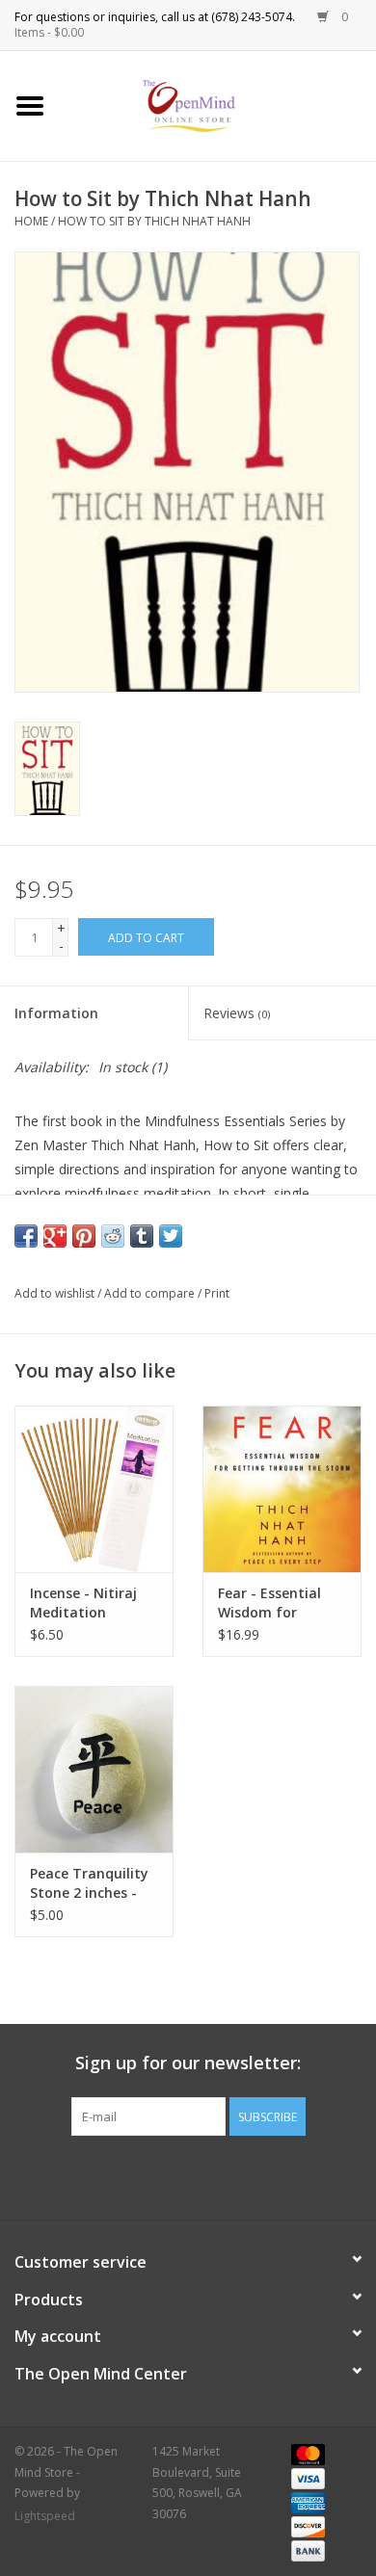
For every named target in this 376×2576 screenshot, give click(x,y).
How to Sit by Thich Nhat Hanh (154, 221)
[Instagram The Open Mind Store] (292, 2175)
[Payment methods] (305, 2453)
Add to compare (151, 1293)
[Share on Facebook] (26, 1236)
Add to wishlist (54, 1293)
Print (217, 1293)
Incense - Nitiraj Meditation (83, 1603)
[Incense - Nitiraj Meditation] (94, 1489)
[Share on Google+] (55, 1236)
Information (56, 1013)
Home (31, 221)
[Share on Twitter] (171, 1236)
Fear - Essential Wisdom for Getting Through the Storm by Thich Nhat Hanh (276, 1603)
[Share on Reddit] (113, 1236)
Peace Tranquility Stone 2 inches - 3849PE (89, 1883)
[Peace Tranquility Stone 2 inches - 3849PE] (94, 1769)
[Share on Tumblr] (142, 1236)
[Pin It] (84, 1236)
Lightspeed (45, 2516)
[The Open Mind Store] (218, 105)
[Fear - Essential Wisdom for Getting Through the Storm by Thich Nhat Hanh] (282, 1489)
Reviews (237, 1013)
